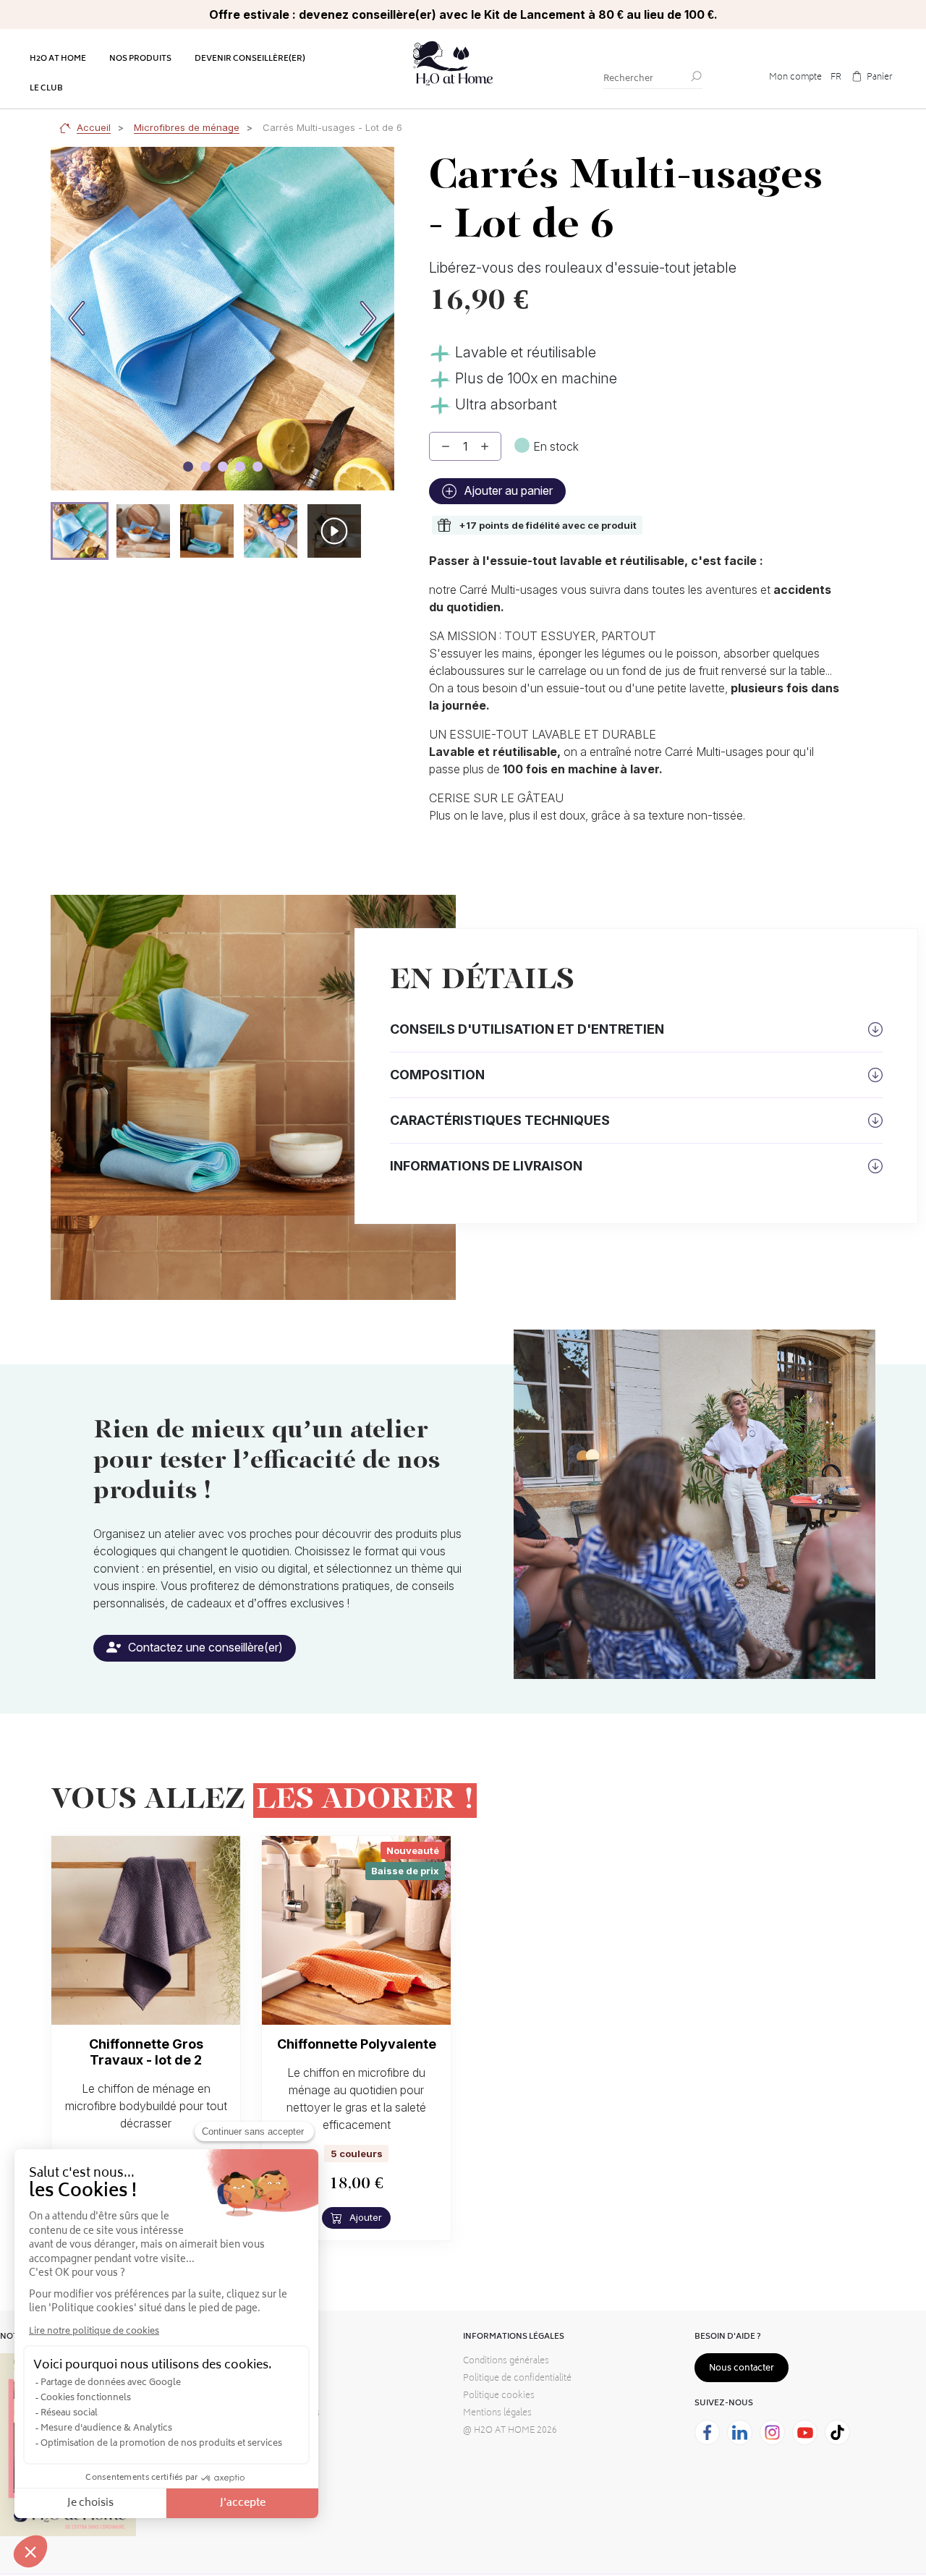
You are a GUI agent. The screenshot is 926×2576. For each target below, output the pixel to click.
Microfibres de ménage (187, 127)
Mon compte (795, 78)
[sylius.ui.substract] (446, 446)
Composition (437, 1075)
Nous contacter (742, 2369)
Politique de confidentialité (517, 2379)
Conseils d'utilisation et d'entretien (527, 1029)
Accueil (94, 127)
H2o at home (58, 59)
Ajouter (364, 2217)
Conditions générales (506, 2362)
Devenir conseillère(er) (250, 59)
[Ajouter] (485, 446)
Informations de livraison (486, 1166)
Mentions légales (497, 2414)
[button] (80, 531)
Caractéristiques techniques (500, 1120)
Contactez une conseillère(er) (204, 1647)
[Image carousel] (188, 467)
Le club (46, 89)
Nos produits (140, 59)
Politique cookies (499, 2396)
